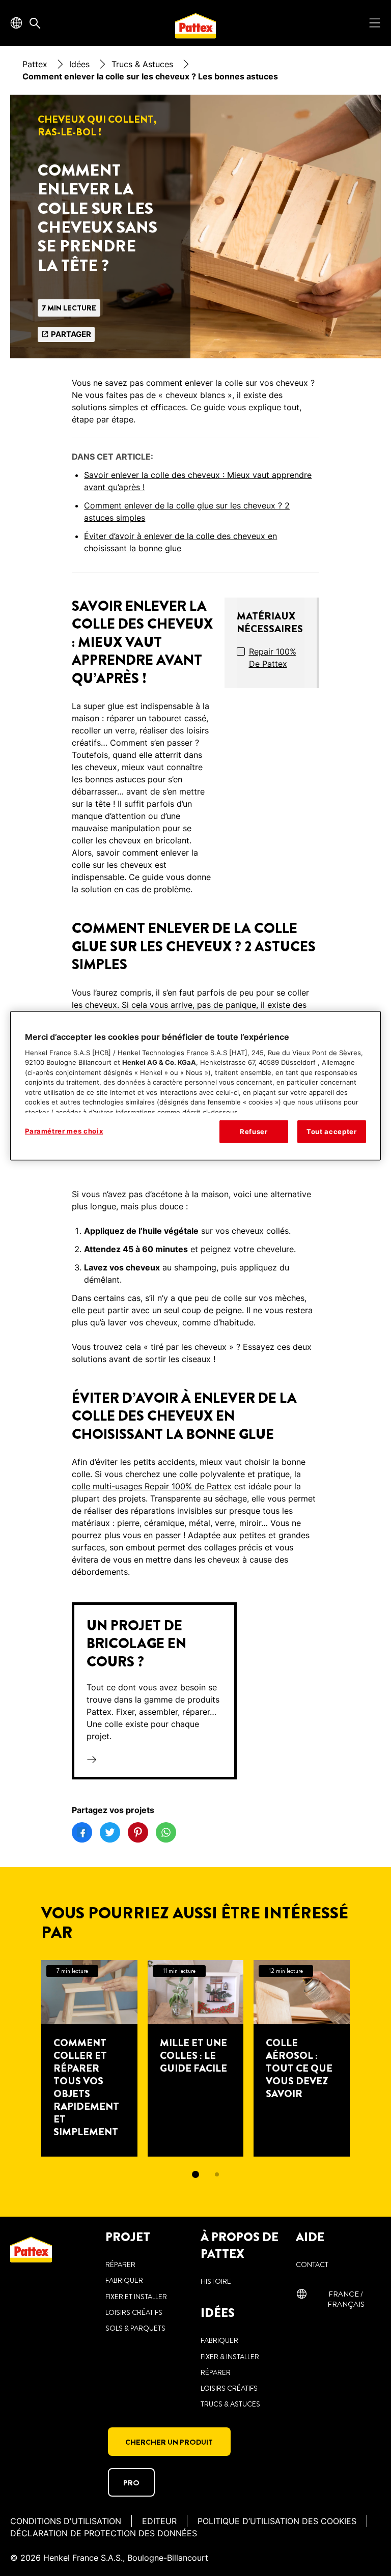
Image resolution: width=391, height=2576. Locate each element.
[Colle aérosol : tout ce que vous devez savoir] (302, 2058)
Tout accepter (331, 1131)
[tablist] (195, 2174)
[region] (195, 1086)
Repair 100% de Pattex (273, 658)
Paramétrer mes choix (64, 1131)
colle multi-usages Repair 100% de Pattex (152, 1486)
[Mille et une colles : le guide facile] (196, 2058)
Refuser (254, 1131)
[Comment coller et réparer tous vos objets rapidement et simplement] (89, 2058)
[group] (196, 2076)
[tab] (195, 2174)
